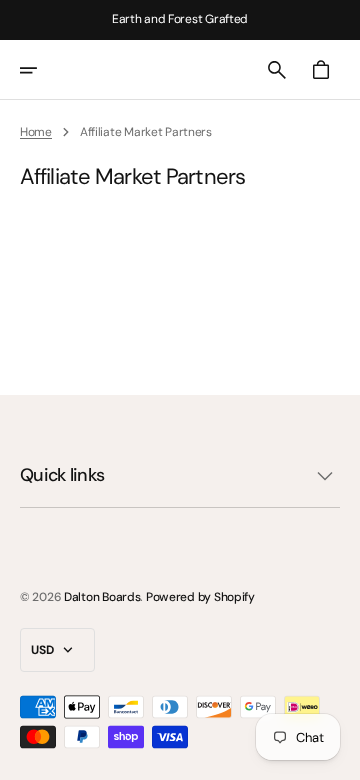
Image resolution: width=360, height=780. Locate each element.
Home (36, 132)
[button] (42, 70)
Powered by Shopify (200, 597)
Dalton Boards (102, 597)
